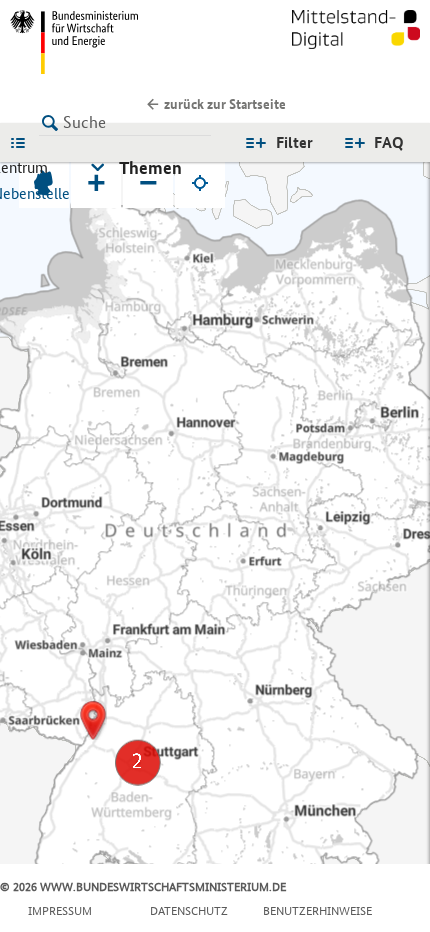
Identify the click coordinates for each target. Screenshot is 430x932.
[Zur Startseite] (356, 42)
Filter (294, 142)
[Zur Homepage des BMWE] (108, 42)
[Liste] (23, 142)
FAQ (389, 142)
